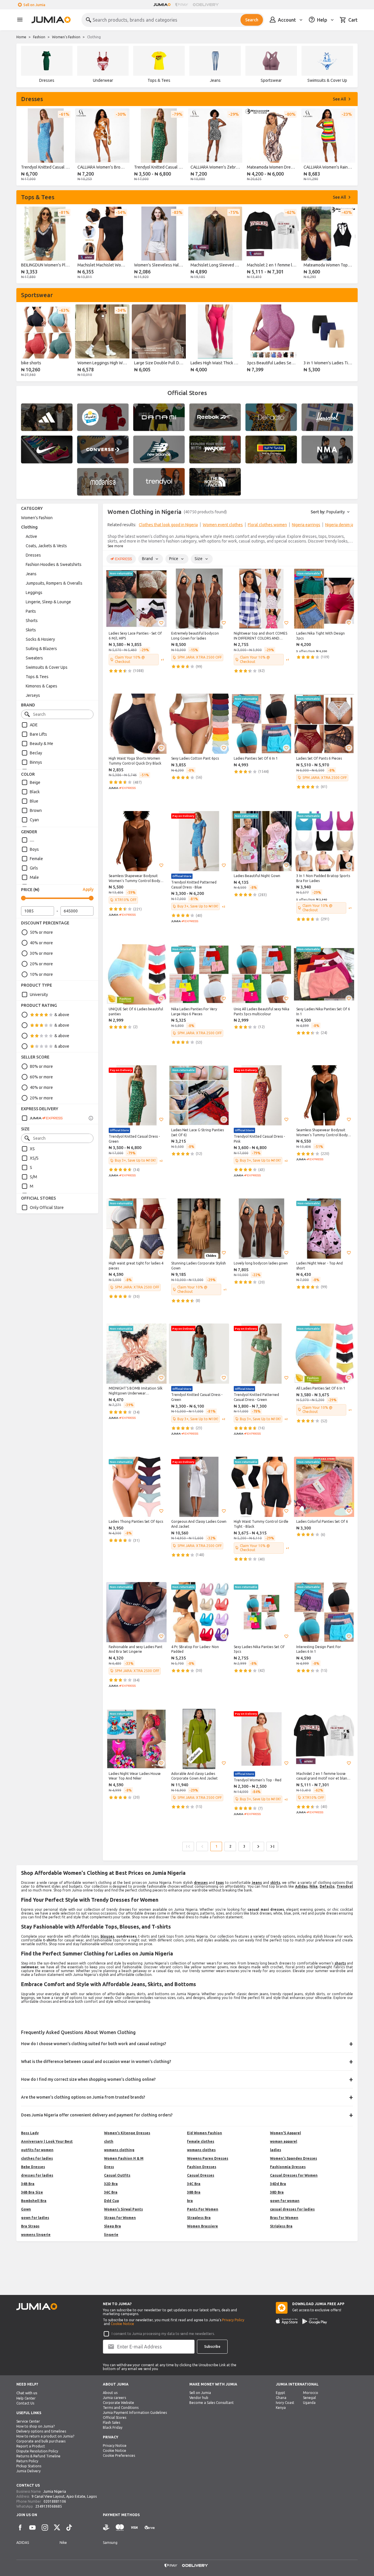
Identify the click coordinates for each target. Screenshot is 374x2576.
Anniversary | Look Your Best (47, 2141)
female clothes (201, 2141)
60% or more (41, 1077)
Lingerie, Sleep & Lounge (48, 602)
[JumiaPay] (182, 5)
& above (62, 1015)
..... (32, 840)
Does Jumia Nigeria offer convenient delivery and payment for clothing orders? (97, 2115)
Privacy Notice (115, 2446)
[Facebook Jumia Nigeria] (20, 2528)
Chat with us (27, 2393)
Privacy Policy (233, 2320)
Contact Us (25, 2403)
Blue (34, 801)
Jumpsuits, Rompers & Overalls (54, 583)
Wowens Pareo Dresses (208, 2158)
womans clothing (119, 2150)
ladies (276, 2150)
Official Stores (115, 2418)
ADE (34, 725)
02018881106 (55, 2501)
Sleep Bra (112, 2226)
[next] (349, 146)
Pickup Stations (29, 2466)
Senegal (309, 2398)
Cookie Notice (122, 2324)
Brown (36, 810)
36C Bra (111, 2192)
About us (110, 2393)
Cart (353, 20)
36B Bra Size (32, 2192)
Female (36, 859)
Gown (26, 2209)
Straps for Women (120, 2218)
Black (35, 792)
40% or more (41, 943)
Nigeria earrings (306, 525)
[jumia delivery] (207, 5)
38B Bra (194, 2192)
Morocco (311, 2393)
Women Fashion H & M (124, 2158)
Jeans (31, 574)
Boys (34, 849)
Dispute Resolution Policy (37, 2451)
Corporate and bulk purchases (41, 2441)
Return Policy (27, 2461)
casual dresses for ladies (292, 2209)
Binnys (36, 762)
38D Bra (277, 2192)
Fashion (39, 37)
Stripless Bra (281, 2226)
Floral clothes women (267, 525)
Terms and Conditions (121, 2408)
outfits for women (37, 2150)
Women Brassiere (202, 2226)
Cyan (34, 820)
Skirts (31, 630)
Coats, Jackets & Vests (46, 546)
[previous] (25, 146)
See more (115, 546)
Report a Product (31, 2446)
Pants (31, 611)
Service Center (28, 2421)
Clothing (29, 527)
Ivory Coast (285, 2403)
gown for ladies (35, 2218)
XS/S (34, 1158)
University (39, 995)
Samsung (110, 2543)
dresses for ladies (37, 2175)
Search (252, 20)
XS (32, 1149)
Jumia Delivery (28, 2471)
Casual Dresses (201, 2175)
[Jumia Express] (42, 1118)
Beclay (36, 753)
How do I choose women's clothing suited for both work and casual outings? (94, 2044)
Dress (109, 2167)
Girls (34, 868)
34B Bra (28, 2184)
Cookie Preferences (119, 2455)
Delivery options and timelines (41, 2431)
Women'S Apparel (285, 2133)
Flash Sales (111, 2422)
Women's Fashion (66, 37)
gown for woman (285, 2201)
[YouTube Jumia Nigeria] (32, 2528)
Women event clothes (223, 525)
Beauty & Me (41, 744)
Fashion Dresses (202, 2167)
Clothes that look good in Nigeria (168, 525)
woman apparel (284, 2141)
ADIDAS (23, 2543)
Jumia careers (114, 2398)
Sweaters (34, 658)
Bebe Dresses (33, 2167)
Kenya (281, 2408)
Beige (35, 782)
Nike (63, 2543)
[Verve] (150, 2528)
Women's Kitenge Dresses (127, 2133)
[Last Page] (272, 1846)
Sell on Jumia (34, 5)
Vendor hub (199, 2398)
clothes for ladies (37, 2158)
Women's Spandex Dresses (294, 2158)
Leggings (34, 593)
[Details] (91, 1118)
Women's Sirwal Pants (123, 2209)
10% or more (41, 974)
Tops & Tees (37, 677)
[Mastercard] (120, 2528)
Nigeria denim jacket (343, 525)
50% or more (41, 932)
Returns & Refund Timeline (38, 2456)
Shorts (32, 621)
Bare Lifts (38, 734)
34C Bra (194, 2184)
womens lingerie (36, 2235)
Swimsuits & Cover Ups (47, 667)
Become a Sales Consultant (212, 2403)
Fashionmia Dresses (288, 2167)
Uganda (309, 2403)
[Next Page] (258, 1846)
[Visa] (134, 2528)
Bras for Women (284, 2218)
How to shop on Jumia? (36, 2426)
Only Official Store (47, 1208)
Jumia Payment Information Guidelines (135, 2413)
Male (34, 877)
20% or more (41, 964)
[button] (161, 623)
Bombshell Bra (34, 2201)
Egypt (280, 2393)
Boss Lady (30, 2133)
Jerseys (33, 695)
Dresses (33, 555)
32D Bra (111, 2184)
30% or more (41, 953)
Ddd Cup (111, 2201)
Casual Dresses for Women (294, 2175)
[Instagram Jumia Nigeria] (45, 2528)
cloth (109, 2141)
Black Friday (113, 2427)
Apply (88, 889)
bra (190, 2201)
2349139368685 (49, 2506)
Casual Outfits (117, 2175)
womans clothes (201, 2150)
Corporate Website (118, 2403)
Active (31, 536)
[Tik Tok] (69, 2528)
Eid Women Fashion (205, 2133)
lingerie (111, 2235)
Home (21, 37)
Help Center (26, 2398)
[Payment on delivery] (106, 2528)
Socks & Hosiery (40, 639)
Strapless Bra (199, 2218)
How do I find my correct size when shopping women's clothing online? (88, 2079)
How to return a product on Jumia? (45, 2436)
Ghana (281, 2398)
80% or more (41, 1066)
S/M (33, 1177)
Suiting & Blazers (41, 649)
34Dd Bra (278, 2184)
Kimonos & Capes (41, 686)
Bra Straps (30, 2226)
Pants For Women (203, 2209)
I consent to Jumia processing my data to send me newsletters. (163, 2334)
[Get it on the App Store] (287, 2321)
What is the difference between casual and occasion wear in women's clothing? (96, 2062)
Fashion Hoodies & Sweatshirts (54, 564)
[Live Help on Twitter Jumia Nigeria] (57, 2528)
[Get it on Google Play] (315, 2321)
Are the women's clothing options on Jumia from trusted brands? (83, 2097)
